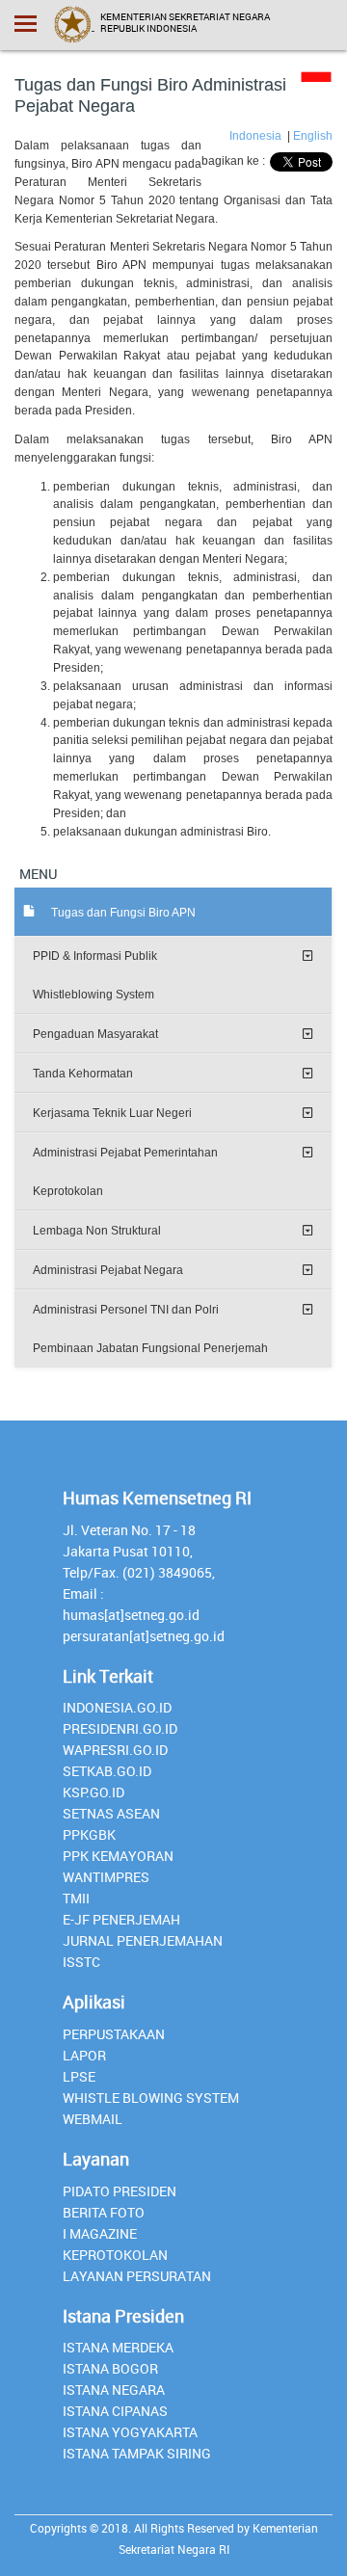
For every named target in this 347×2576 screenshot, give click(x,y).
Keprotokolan (68, 1191)
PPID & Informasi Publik (95, 956)
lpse (79, 2076)
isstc (81, 1962)
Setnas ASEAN (111, 1813)
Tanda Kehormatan (83, 1074)
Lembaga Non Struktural (97, 1231)
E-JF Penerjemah (121, 1919)
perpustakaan (114, 2034)
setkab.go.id (107, 1771)
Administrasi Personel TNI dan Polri (126, 1310)
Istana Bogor (110, 2368)
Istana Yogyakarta (130, 2432)
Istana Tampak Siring (137, 2453)
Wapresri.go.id (115, 1750)
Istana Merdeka (118, 2347)
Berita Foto (104, 2212)
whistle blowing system (151, 2098)
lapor (84, 2055)
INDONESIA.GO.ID (117, 1707)
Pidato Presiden (120, 2191)
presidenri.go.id (120, 1728)
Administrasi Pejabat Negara (108, 1270)
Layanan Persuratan (137, 2276)
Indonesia (257, 136)
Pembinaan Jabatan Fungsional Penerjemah (150, 1348)
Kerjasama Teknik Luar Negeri (112, 1113)
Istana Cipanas (115, 2411)
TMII (76, 1898)
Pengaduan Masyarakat (95, 1034)
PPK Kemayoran (118, 1856)
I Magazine (100, 2233)
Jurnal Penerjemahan (143, 1940)
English (313, 136)
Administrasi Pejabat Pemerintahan (125, 1153)
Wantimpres (106, 1877)
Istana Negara (114, 2390)
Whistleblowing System (93, 995)
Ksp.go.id (93, 1792)
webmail (93, 2119)
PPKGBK (89, 1834)
